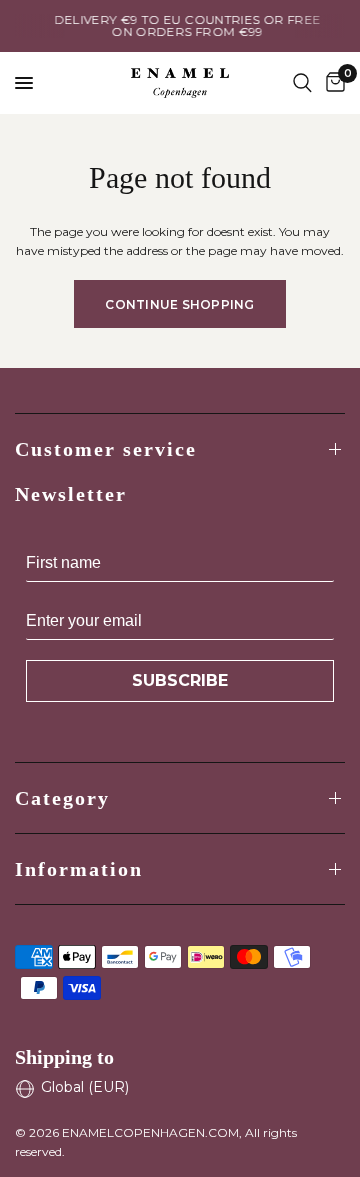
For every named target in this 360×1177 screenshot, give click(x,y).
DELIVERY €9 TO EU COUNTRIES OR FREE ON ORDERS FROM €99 (182, 25)
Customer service (106, 449)
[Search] (302, 83)
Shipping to (64, 1057)
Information (79, 869)
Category (62, 798)
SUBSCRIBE (180, 680)
